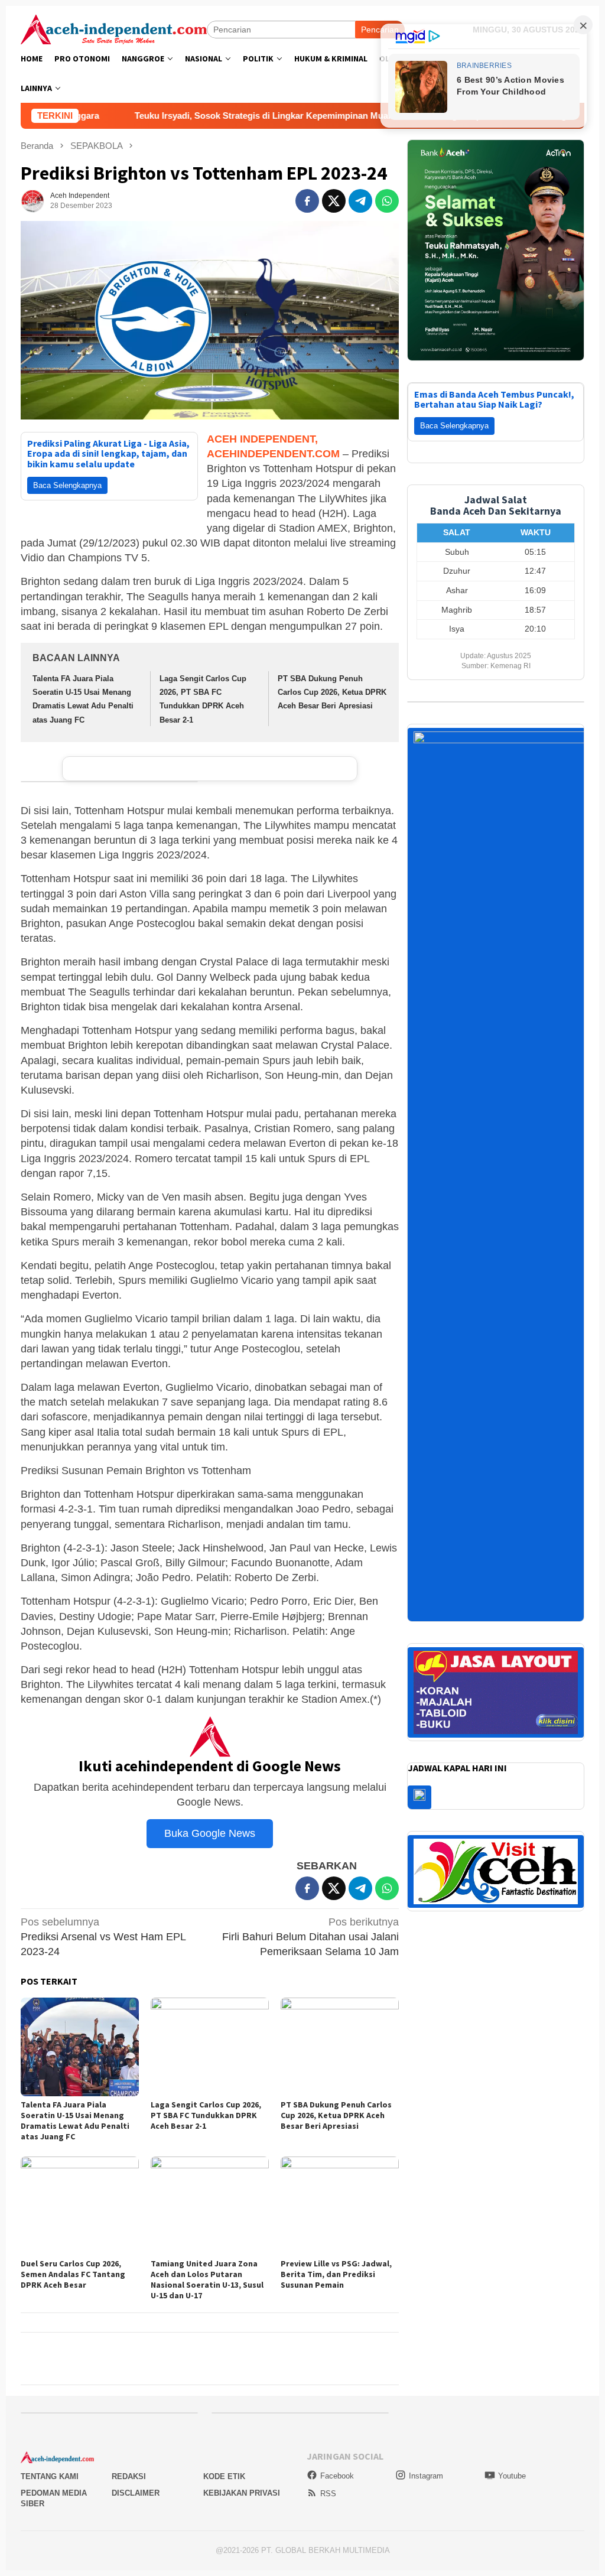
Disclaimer (136, 2493)
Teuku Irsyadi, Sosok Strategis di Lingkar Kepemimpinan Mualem (163, 116)
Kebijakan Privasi (242, 2493)
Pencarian (380, 30)
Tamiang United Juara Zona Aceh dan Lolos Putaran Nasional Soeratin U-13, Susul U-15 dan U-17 (207, 2279)
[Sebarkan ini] (307, 201)
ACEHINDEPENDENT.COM (273, 454)
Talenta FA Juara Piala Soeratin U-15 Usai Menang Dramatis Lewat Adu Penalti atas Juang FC (75, 2120)
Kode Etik (224, 2476)
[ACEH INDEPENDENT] (114, 28)
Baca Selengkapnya (67, 485)
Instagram (426, 2476)
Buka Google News (210, 1833)
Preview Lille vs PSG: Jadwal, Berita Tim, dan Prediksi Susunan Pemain (336, 2274)
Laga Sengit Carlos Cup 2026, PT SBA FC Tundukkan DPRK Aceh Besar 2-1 (206, 2115)
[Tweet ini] (334, 201)
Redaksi (129, 2476)
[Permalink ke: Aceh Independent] (32, 200)
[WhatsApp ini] (387, 201)
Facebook (337, 2476)
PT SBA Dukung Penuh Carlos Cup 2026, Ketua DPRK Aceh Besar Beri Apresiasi (332, 692)
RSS (328, 2494)
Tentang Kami (50, 2476)
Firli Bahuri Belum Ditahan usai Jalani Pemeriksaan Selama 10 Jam (310, 1937)
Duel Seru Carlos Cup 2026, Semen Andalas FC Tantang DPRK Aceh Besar (73, 2274)
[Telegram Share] (360, 201)
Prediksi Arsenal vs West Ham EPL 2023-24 (103, 1937)
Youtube (512, 2476)
